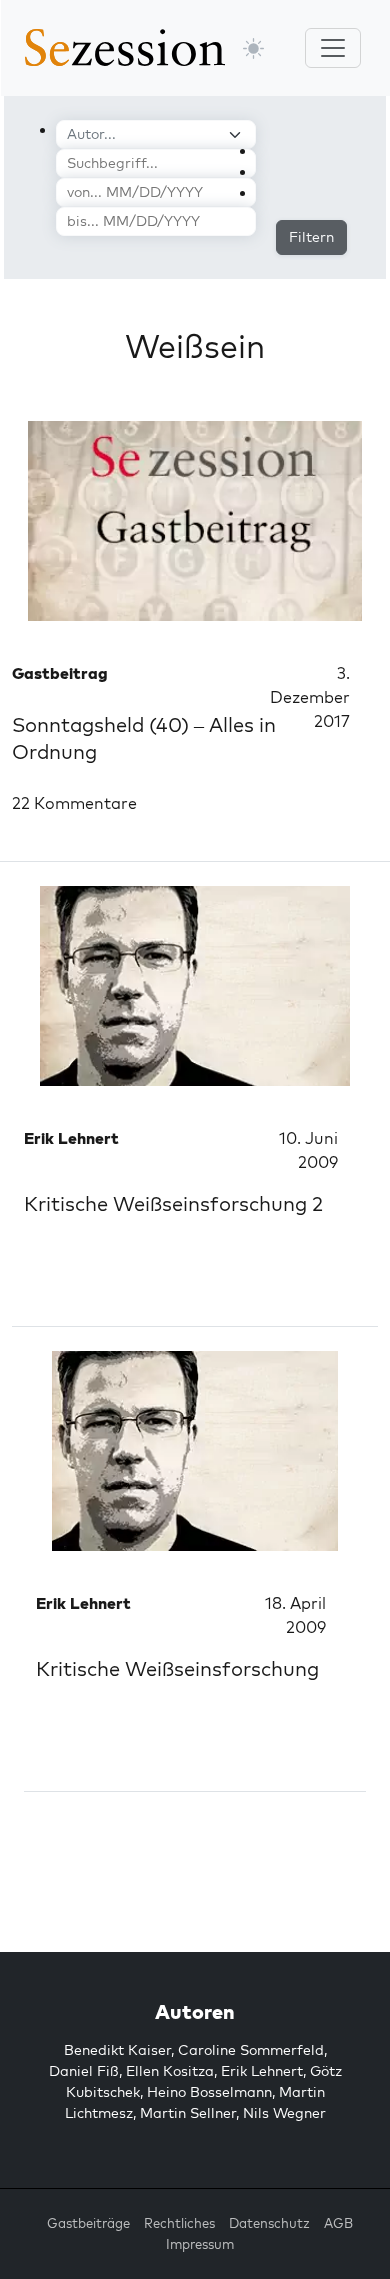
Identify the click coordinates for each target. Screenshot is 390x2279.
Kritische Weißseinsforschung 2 (173, 1203)
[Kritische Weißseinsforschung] (195, 1451)
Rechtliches (179, 2223)
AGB (338, 2223)
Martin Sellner (188, 2113)
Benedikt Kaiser (117, 2050)
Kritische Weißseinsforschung (177, 1668)
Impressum (200, 2244)
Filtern (311, 237)
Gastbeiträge (88, 2223)
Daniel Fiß (84, 2071)
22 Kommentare (74, 803)
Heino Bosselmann (209, 2092)
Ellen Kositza (170, 2071)
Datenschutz (269, 2223)
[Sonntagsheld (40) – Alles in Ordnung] (195, 521)
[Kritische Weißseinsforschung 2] (195, 986)
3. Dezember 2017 (310, 697)
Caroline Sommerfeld (251, 2050)
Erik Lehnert (262, 2071)
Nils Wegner (284, 2113)
